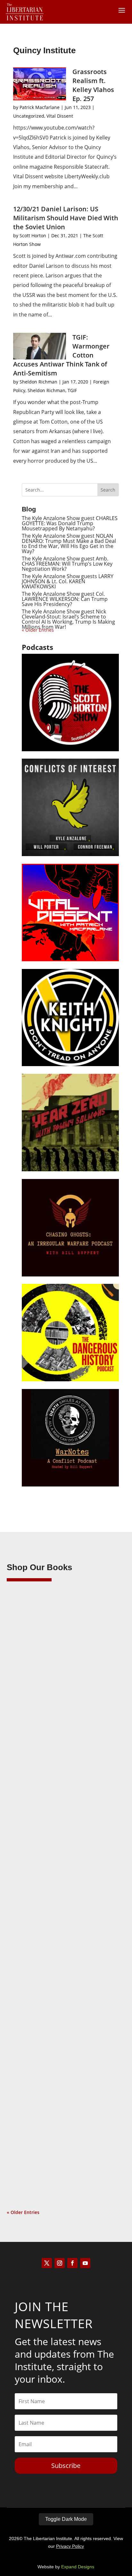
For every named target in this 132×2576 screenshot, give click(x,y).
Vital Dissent (60, 116)
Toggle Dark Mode (66, 2519)
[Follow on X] (47, 2263)
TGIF (72, 390)
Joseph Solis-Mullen (41, 1896)
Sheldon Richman (38, 382)
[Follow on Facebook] (72, 2263)
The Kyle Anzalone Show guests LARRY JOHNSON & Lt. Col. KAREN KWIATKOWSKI (68, 581)
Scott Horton (33, 236)
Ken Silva (29, 1689)
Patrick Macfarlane (40, 107)
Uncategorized (29, 116)
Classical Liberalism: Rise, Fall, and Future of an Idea (63, 1887)
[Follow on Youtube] (85, 2263)
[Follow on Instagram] (60, 2263)
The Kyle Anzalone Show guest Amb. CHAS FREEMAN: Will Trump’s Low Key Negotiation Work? (67, 564)
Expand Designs (78, 2567)
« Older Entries (23, 2212)
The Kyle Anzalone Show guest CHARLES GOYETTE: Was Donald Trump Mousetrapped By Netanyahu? (70, 523)
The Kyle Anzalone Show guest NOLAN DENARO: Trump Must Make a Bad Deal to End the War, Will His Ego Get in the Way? (69, 543)
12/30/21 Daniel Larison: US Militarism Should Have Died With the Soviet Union (66, 218)
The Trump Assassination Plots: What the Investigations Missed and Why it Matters (63, 1679)
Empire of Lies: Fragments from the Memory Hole (56, 2095)
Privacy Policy (70, 2546)
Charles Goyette (37, 2105)
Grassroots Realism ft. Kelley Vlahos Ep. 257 (93, 85)
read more (27, 1774)
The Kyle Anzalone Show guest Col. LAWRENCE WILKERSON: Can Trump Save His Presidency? (65, 599)
